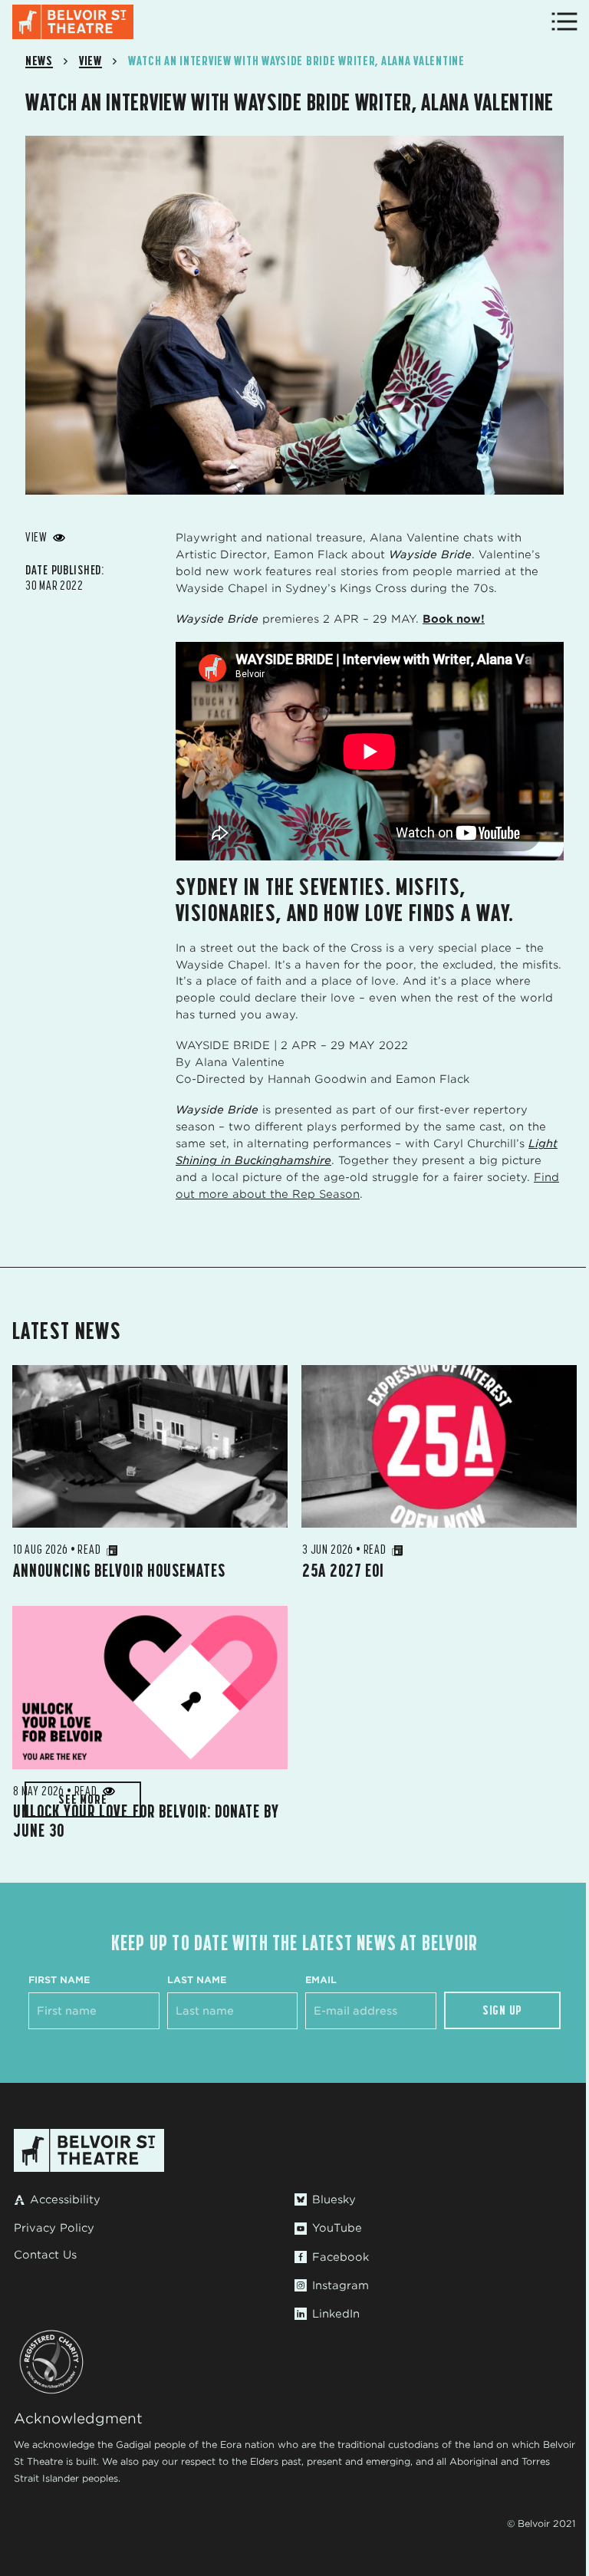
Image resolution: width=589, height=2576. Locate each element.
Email (321, 1980)
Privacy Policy (54, 2228)
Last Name (197, 1980)
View (90, 61)
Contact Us (45, 2255)
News (39, 61)
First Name (59, 1980)
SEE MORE (82, 1799)
